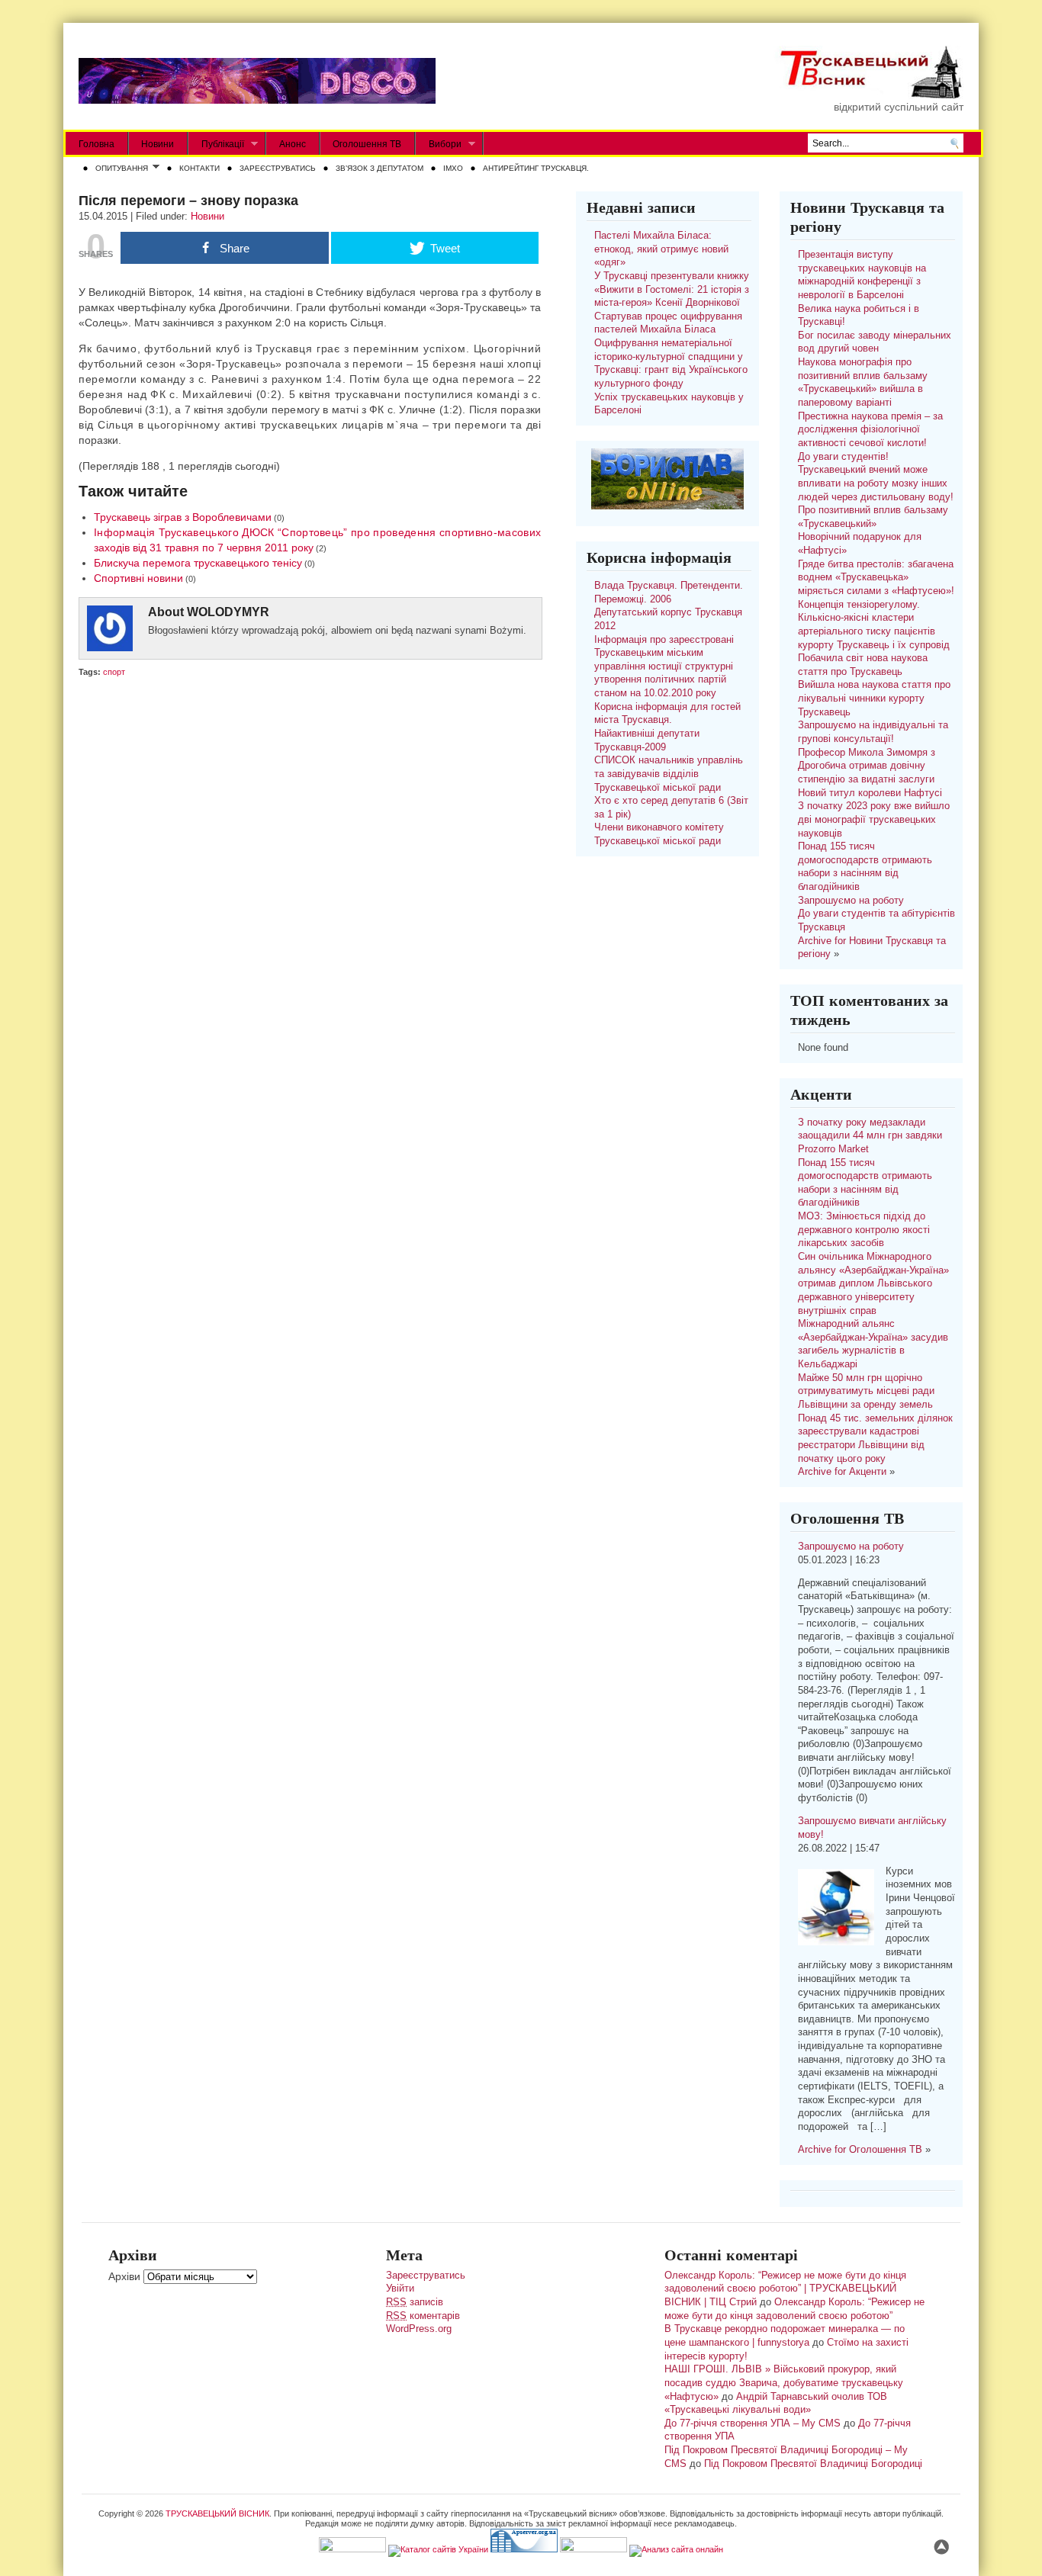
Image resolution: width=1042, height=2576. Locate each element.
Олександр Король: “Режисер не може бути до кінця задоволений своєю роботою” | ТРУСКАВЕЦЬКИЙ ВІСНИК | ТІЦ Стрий (785, 2289)
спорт (114, 672)
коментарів (423, 2316)
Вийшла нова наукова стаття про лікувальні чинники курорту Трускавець (874, 698)
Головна (96, 144)
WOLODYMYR (228, 612)
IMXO (453, 168)
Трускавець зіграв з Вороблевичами (183, 517)
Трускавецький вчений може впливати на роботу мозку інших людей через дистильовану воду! (876, 483)
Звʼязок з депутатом (379, 168)
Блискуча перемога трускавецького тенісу (198, 563)
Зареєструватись (278, 168)
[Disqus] (310, 878)
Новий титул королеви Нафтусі (870, 793)
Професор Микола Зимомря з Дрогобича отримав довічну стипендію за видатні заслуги (867, 766)
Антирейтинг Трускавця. (536, 168)
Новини (158, 144)
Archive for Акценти (842, 1472)
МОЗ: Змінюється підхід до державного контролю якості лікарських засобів (864, 1230)
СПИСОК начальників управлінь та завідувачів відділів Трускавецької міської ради (669, 774)
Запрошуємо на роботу (851, 901)
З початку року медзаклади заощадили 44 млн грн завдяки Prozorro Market (870, 1136)
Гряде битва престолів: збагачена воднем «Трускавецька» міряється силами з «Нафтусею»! (876, 578)
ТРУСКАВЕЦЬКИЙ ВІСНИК (217, 2513)
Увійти (400, 2289)
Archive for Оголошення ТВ (860, 2150)
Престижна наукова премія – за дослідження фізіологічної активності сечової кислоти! (870, 430)
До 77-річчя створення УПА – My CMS (753, 2423)
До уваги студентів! (843, 457)
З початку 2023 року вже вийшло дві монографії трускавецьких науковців (874, 819)
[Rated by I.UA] (352, 2549)
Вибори (439, 145)
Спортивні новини (138, 578)
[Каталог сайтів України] (438, 2549)
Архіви (124, 2276)
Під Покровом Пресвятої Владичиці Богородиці (813, 2464)
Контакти (199, 168)
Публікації (216, 145)
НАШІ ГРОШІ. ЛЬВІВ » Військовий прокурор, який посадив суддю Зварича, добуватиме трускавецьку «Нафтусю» (784, 2383)
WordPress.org (419, 2329)
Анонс (293, 144)
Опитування (119, 169)
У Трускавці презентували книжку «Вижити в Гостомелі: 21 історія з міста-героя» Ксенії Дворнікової (672, 289)
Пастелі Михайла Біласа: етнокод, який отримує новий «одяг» (661, 249)
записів (415, 2302)
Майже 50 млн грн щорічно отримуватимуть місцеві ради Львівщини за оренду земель (866, 1391)
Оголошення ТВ (367, 144)
